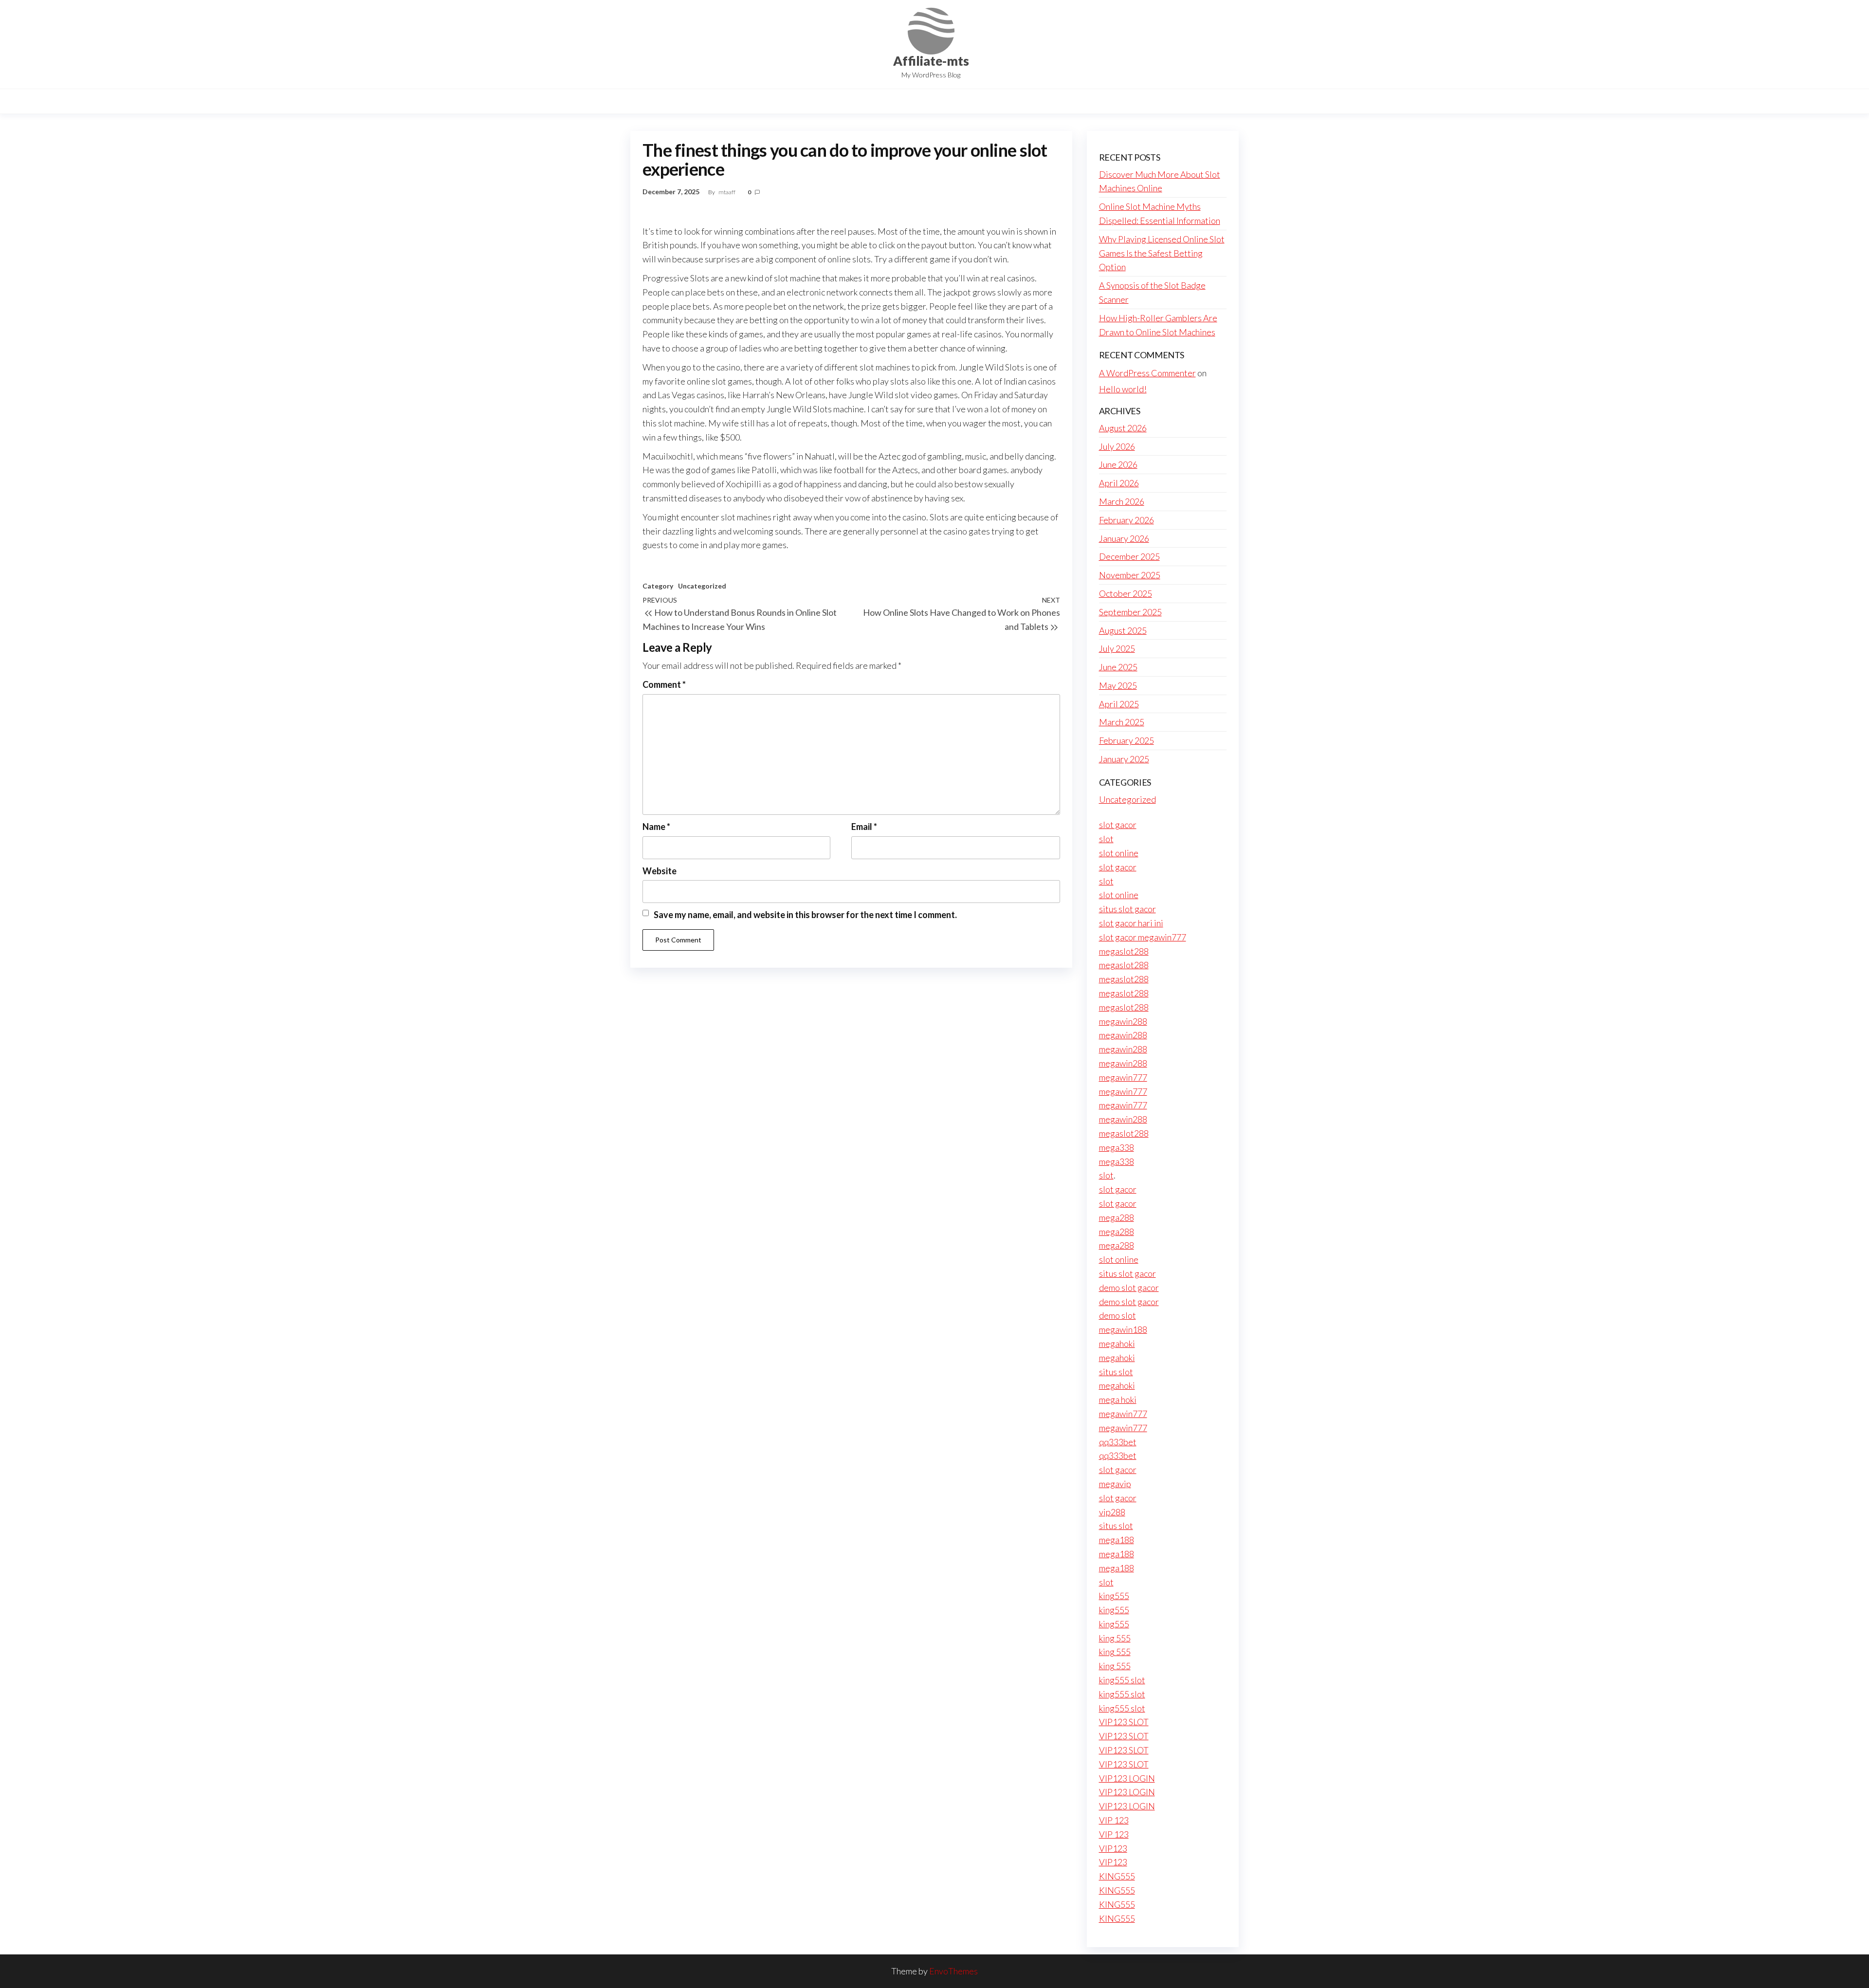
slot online (1119, 853)
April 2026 (1119, 483)
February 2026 (1127, 520)
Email (864, 827)
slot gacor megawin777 (1143, 937)
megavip (1115, 1484)
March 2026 (1122, 501)
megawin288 (1123, 1021)
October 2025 (1126, 593)
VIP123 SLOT (1124, 1722)
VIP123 (1113, 1848)
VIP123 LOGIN (1127, 1778)
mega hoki (1118, 1399)
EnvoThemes (953, 1971)
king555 (1114, 1596)
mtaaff (727, 192)
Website (660, 871)
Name (656, 827)
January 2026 (1124, 538)
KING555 (1117, 1876)
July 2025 (1117, 648)
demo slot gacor (1129, 1288)
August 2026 (1123, 428)
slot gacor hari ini (1131, 923)
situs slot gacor (1127, 909)
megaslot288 (1124, 951)
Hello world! (1123, 389)
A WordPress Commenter (1147, 373)
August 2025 (1123, 630)
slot (1106, 839)
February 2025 (1127, 740)
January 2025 (1124, 759)
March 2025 (1122, 722)
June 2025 (1118, 667)
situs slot (1116, 1372)
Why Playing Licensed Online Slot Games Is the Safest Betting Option (1162, 253)
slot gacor (1118, 825)
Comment (664, 684)
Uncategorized (702, 586)
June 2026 (1118, 464)
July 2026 (1117, 446)
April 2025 (1119, 704)
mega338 (1117, 1147)
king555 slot (1122, 1680)
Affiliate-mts (931, 61)
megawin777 (1123, 1077)
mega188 (1117, 1540)
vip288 (1112, 1512)
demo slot (1118, 1315)
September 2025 (1130, 612)
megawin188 (1123, 1329)
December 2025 (1129, 556)
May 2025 (1118, 685)
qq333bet (1118, 1442)
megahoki (1117, 1344)
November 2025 (1130, 575)
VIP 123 (1114, 1820)
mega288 (1117, 1217)
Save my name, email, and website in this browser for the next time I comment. (805, 915)
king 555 (1115, 1638)
